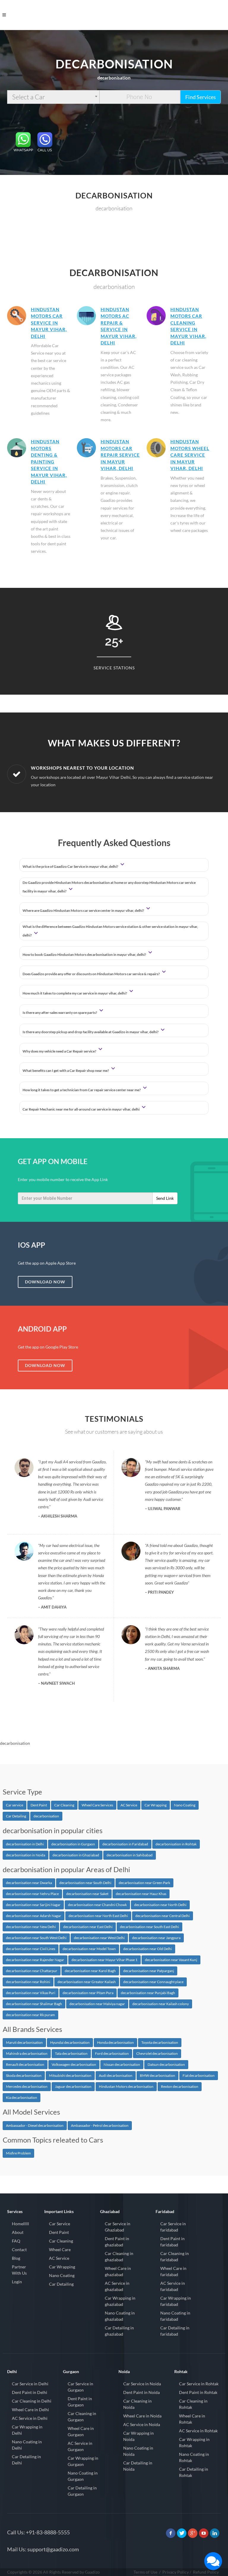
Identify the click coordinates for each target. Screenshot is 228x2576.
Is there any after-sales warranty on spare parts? (60, 1013)
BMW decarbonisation (157, 2075)
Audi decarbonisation (116, 2075)
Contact (19, 2250)
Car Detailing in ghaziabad (119, 2331)
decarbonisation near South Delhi (85, 1883)
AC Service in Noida (142, 2424)
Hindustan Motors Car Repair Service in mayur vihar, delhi (120, 455)
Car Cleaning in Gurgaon (82, 2417)
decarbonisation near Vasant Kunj (171, 1960)
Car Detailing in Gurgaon (82, 2491)
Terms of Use (145, 2572)
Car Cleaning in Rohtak (193, 2404)
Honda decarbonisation (115, 2042)
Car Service (60, 2224)
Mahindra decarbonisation (27, 2053)
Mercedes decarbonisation (27, 2086)
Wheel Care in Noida (142, 2416)
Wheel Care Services (97, 1805)
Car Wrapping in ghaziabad (120, 2301)
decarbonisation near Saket (87, 1894)
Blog (16, 2258)
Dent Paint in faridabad (172, 2242)
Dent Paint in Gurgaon (80, 2402)
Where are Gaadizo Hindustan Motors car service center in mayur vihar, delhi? (84, 910)
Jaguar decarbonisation (73, 2086)
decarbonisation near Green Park (144, 1883)
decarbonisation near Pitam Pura (88, 1993)
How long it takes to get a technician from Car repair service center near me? (82, 1090)
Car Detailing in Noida (138, 2466)
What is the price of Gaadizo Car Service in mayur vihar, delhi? (71, 866)
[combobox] (53, 97)
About (18, 2232)
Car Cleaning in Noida (137, 2404)
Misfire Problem (18, 2153)
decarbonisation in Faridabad (125, 1844)
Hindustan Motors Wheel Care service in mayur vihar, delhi (190, 455)
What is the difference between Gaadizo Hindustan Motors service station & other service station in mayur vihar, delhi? (110, 931)
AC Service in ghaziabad (117, 2286)
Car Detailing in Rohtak (194, 2472)
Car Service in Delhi (30, 2384)
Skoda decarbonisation (24, 2075)
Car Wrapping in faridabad (176, 2301)
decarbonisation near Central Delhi (163, 1916)
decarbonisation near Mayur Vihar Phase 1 (104, 1960)
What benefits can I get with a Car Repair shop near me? (66, 1071)
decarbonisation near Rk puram (30, 2015)
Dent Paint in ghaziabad (117, 2242)
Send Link (165, 1198)
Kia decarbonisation (22, 2097)
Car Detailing (16, 1816)
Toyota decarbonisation (160, 2042)
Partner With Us (19, 2270)
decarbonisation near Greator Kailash (87, 1982)
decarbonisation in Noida (26, 1855)
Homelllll (20, 2224)
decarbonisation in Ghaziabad (76, 1855)
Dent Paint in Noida (141, 2392)
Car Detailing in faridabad (175, 2331)
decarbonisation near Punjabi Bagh (148, 1993)
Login (17, 2282)
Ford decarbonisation (112, 2053)
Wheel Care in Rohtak (192, 2419)
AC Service (129, 1805)
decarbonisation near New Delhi (31, 1927)
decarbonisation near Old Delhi (148, 1949)
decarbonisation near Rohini (28, 1982)
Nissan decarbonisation (122, 2064)
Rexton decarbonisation (180, 2086)
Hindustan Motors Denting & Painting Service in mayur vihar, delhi (49, 462)
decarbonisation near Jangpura (156, 1938)
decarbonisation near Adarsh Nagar (34, 1916)
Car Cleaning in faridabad (175, 2256)
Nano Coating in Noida (138, 2451)
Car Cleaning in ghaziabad (119, 2256)
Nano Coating (185, 1805)
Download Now (45, 1282)
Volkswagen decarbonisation (74, 2064)
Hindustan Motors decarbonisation (126, 2086)
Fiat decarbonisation (199, 2075)
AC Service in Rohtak (198, 2431)
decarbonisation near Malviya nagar (97, 2004)
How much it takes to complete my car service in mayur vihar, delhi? (75, 993)
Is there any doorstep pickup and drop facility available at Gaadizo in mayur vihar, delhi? (91, 1032)
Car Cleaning (64, 1805)
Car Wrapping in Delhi (27, 2430)
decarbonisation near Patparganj (149, 1971)
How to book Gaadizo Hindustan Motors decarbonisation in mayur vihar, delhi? (85, 955)
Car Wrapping (156, 1805)
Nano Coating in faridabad (175, 2316)
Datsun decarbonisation (166, 2064)
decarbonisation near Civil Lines (31, 1949)
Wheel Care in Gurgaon (81, 2431)
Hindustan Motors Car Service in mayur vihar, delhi (49, 323)
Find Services (201, 97)
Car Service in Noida (142, 2384)
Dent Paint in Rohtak (198, 2392)
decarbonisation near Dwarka (29, 1883)
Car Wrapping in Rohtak (194, 2442)
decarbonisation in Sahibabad (130, 1855)
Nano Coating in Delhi (27, 2445)
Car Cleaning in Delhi (32, 2401)
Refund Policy (206, 2572)
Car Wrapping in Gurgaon (83, 2461)
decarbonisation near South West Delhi (36, 1938)
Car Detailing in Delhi (26, 2460)
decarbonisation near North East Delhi (98, 1916)
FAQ (16, 2241)
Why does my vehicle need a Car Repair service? (60, 1051)
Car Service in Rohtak (199, 2384)
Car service (15, 1805)
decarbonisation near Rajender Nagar (35, 1960)
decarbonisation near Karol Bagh (90, 1971)
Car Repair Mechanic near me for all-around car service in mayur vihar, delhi (81, 1109)
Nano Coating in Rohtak (194, 2457)
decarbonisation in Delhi (25, 1844)
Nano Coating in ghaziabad (120, 2316)
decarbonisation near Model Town (89, 1949)
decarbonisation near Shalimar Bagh (34, 2004)
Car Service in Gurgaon (80, 2387)
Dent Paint (39, 1805)
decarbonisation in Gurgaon (73, 1844)
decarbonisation (46, 1816)
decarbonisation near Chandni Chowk (97, 1905)
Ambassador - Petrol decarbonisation (100, 2125)
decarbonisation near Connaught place (153, 1982)
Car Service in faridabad (173, 2227)
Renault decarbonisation (25, 2064)
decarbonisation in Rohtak (176, 1844)
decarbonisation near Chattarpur (32, 1971)
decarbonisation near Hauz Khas (141, 1894)
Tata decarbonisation (71, 2053)
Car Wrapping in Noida (138, 2436)
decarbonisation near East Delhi (88, 1927)
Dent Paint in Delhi (30, 2392)
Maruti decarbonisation (24, 2042)
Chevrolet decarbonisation (157, 2053)
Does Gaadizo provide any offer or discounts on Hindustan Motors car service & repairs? (91, 974)
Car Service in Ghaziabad (118, 2227)
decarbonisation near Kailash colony (161, 2004)
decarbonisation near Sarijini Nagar (33, 1905)
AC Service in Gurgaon (80, 2446)
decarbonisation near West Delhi (99, 1938)
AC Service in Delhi (30, 2418)
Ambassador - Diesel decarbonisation (35, 2125)
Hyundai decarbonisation (70, 2042)
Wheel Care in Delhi (30, 2410)
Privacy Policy (176, 2572)
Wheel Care (60, 2250)
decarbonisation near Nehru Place (32, 1894)
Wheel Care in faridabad (173, 2271)
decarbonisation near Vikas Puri (31, 1993)
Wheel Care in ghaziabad (118, 2271)
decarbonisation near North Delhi (160, 1905)
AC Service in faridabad (173, 2286)
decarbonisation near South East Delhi (149, 1927)
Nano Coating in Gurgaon (83, 2476)
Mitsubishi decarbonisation (70, 2075)
